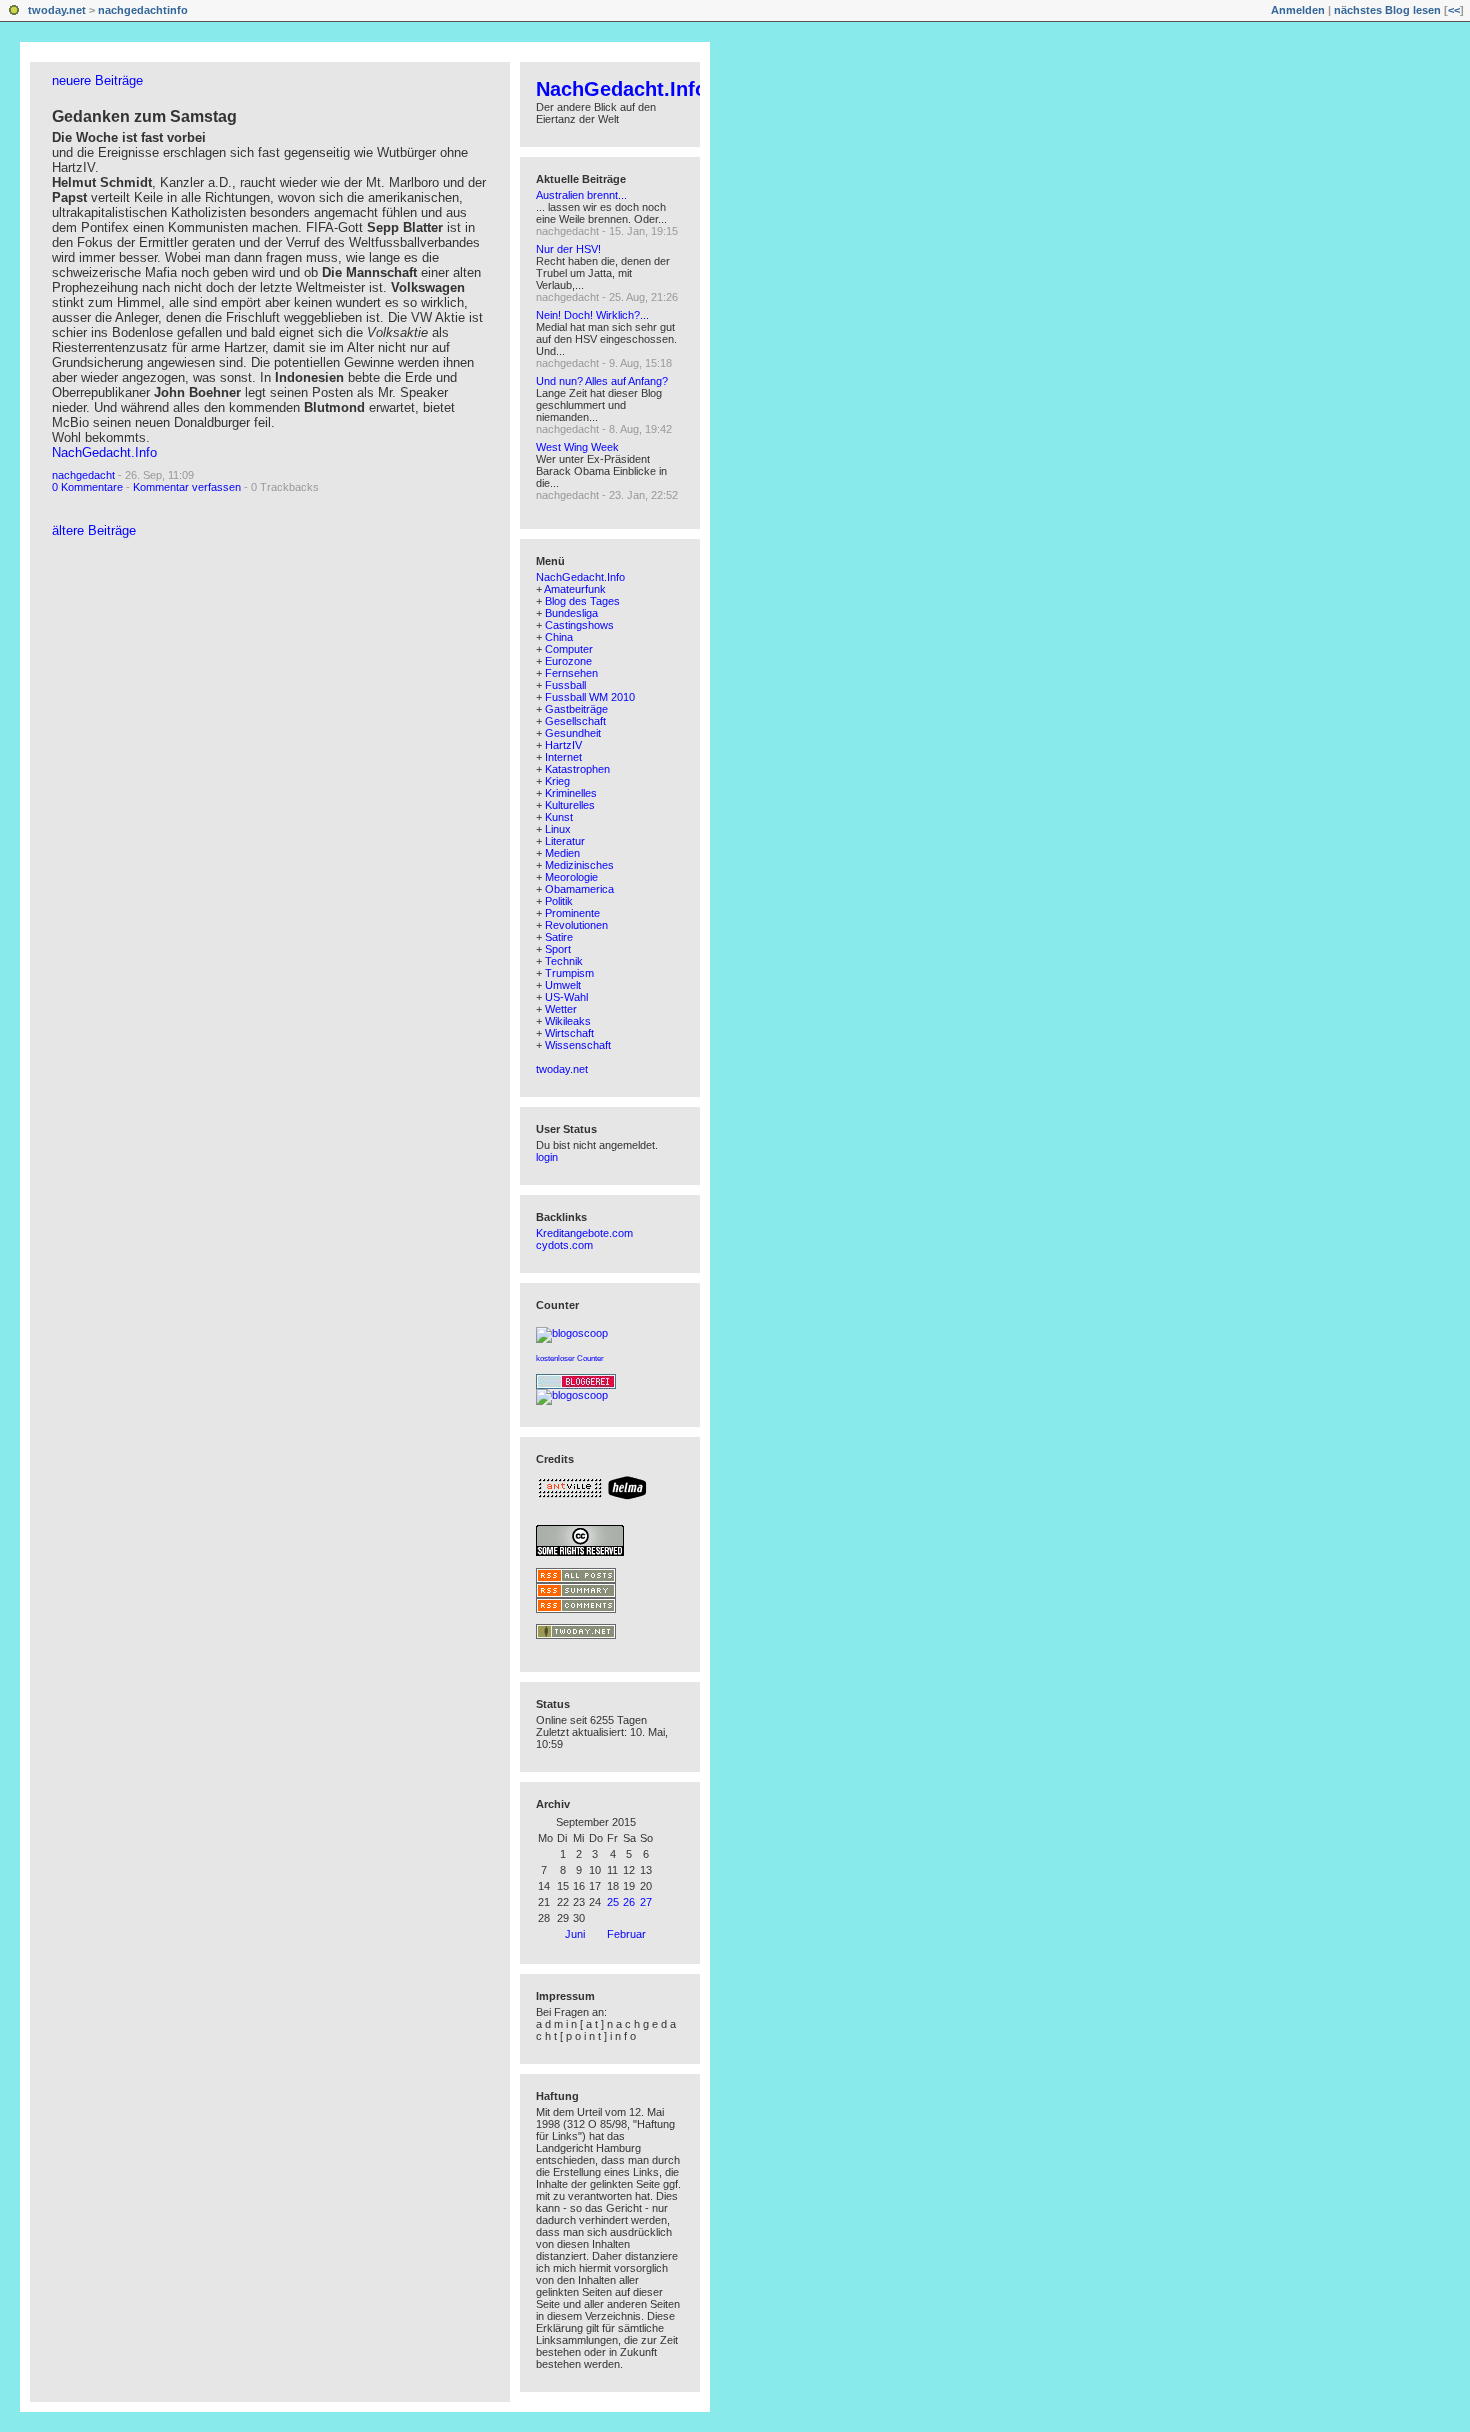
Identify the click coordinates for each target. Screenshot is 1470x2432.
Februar (626, 1934)
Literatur (565, 841)
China (559, 637)
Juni (575, 1934)
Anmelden (1298, 10)
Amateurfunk (575, 589)
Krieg (557, 781)
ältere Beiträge (94, 530)
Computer (569, 649)
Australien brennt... (581, 195)
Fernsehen (571, 673)
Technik (564, 961)
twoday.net (57, 10)
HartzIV (563, 745)
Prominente (572, 913)
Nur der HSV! (568, 249)
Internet (563, 757)
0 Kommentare (87, 487)
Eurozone (568, 661)
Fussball (565, 685)
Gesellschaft (575, 721)
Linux (558, 829)
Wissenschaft (578, 1045)
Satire (559, 937)
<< (1454, 10)
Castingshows (579, 625)
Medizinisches (579, 865)
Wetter (561, 1009)
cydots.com (564, 1245)
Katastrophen (577, 769)
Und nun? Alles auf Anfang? (602, 381)
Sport (558, 949)
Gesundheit (573, 733)
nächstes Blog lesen (1387, 10)
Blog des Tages (582, 601)
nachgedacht (83, 475)
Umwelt (563, 985)
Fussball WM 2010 (590, 697)
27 (646, 1902)
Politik (559, 901)
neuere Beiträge (97, 80)
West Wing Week (577, 447)
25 (613, 1902)
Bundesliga (571, 613)
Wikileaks (568, 1021)
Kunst (559, 817)
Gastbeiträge (576, 709)
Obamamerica (579, 889)
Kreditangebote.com (584, 1233)
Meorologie (571, 877)
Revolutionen (576, 925)
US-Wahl (566, 997)
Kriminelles (571, 793)
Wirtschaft (569, 1033)
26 (629, 1902)
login (547, 1157)
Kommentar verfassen (187, 487)
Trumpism (569, 973)
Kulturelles (570, 805)
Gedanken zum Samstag (144, 116)
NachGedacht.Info (104, 452)
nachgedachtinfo (143, 10)
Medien (562, 853)
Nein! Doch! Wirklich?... (592, 315)
